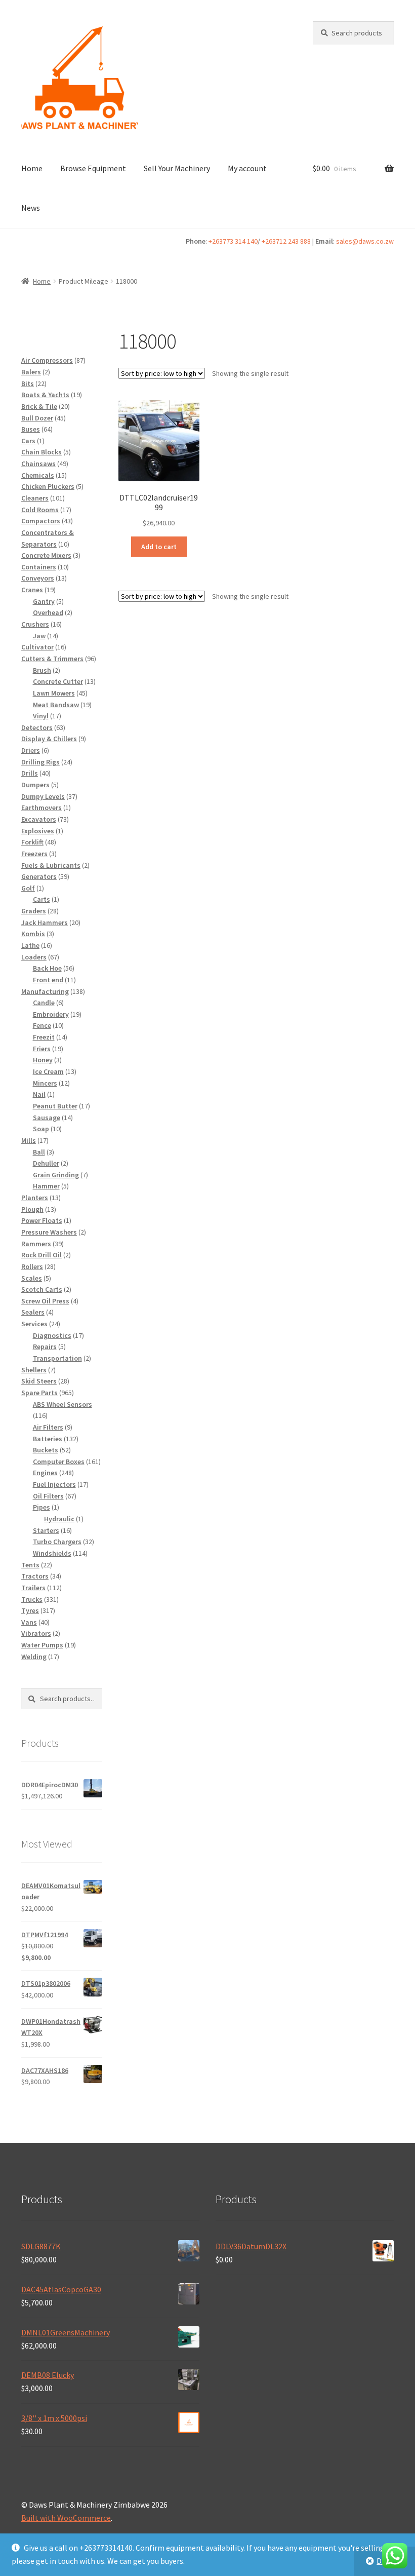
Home (32, 168)
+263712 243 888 (286, 241)
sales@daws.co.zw (365, 241)
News (31, 208)
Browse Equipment (93, 168)
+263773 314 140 (233, 241)
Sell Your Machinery (177, 168)
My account (247, 168)
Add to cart (159, 547)
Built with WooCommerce (66, 2518)
